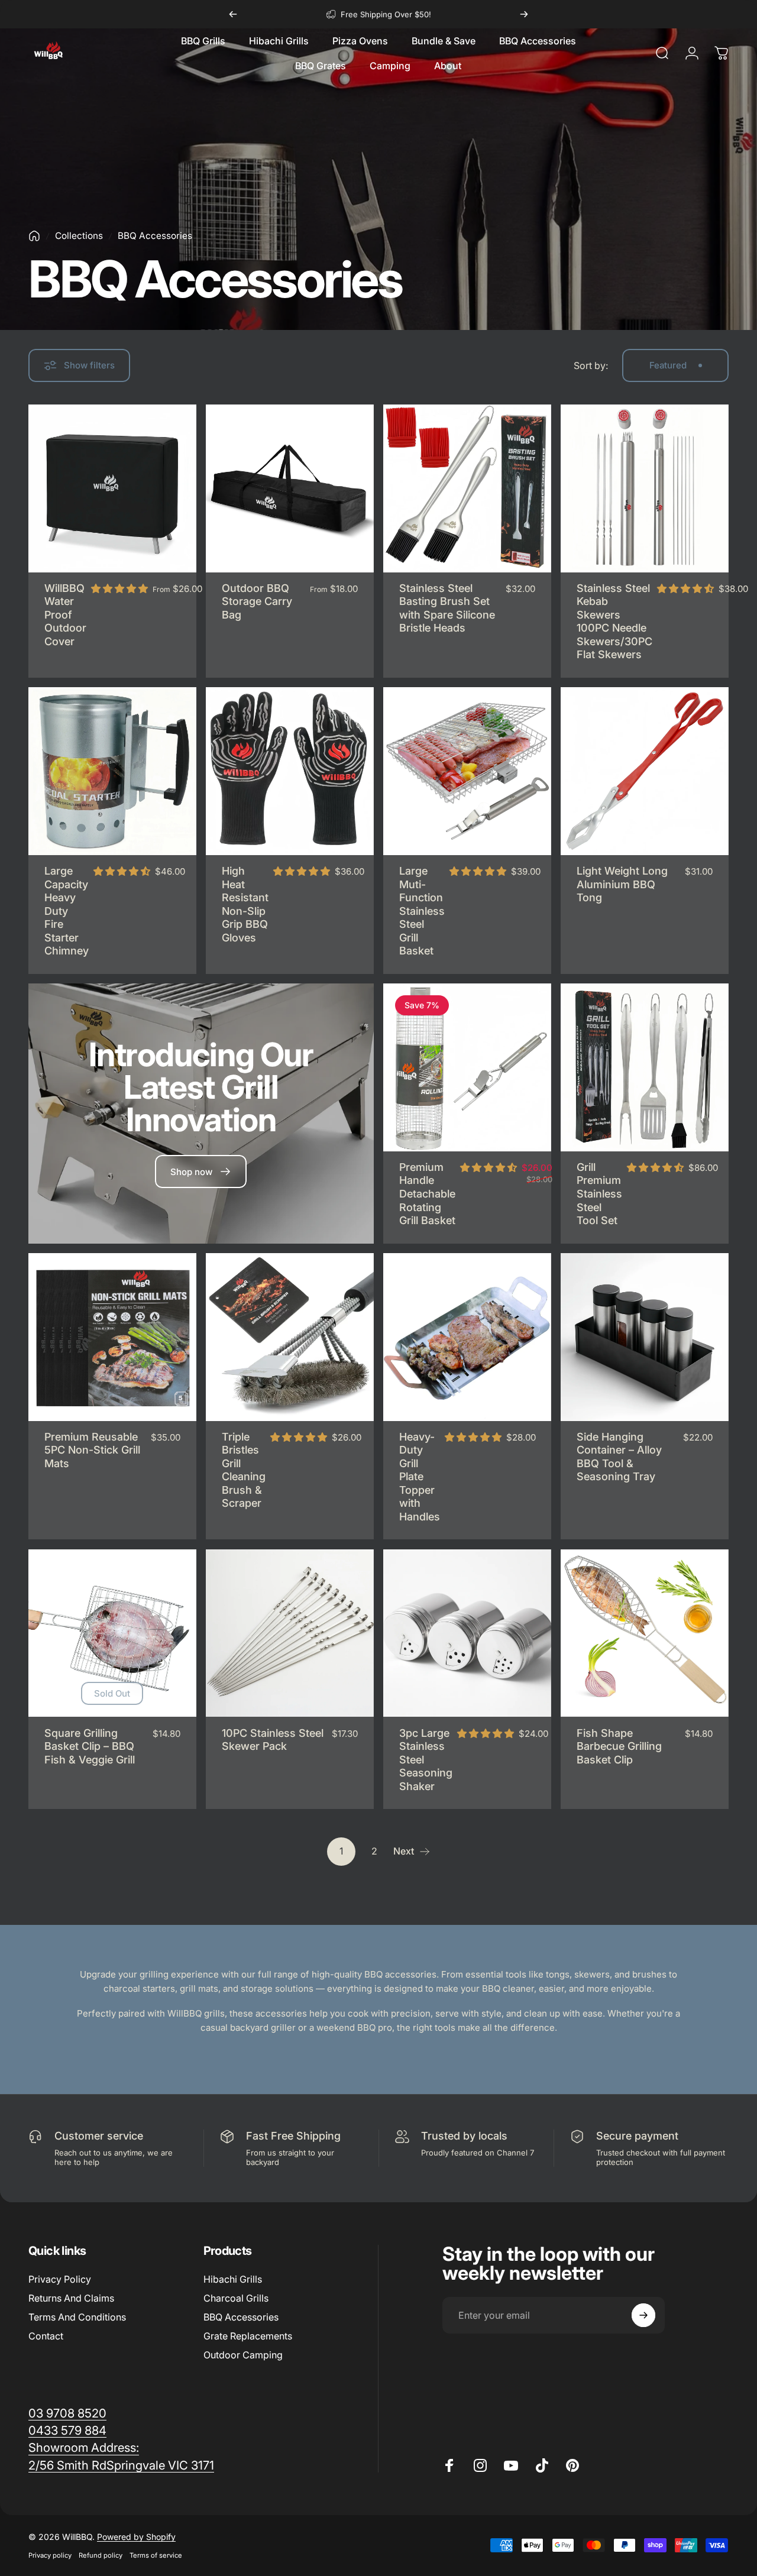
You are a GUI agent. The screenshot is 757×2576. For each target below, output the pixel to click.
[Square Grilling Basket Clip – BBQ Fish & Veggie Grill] (112, 1633)
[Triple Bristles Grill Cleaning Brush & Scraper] (290, 1337)
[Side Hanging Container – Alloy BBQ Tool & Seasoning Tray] (645, 1337)
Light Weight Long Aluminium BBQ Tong (622, 884)
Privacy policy (50, 2555)
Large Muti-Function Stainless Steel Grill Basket (422, 911)
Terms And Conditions (77, 2317)
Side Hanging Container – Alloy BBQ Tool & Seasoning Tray (619, 1457)
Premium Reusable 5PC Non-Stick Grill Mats (92, 1450)
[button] (119, 588)
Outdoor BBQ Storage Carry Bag (257, 601)
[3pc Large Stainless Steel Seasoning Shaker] (467, 1633)
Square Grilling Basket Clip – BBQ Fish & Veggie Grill (90, 1746)
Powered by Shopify (136, 2537)
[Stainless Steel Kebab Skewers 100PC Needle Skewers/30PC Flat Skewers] (645, 488)
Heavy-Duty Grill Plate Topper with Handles (420, 1477)
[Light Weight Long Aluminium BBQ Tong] (645, 771)
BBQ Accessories (241, 2317)
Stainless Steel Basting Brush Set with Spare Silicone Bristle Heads (447, 608)
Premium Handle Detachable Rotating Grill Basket (427, 1194)
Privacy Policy (60, 2279)
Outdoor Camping (243, 2355)
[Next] (524, 14)
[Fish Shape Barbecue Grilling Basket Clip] (645, 1633)
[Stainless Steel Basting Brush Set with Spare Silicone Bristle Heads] (467, 488)
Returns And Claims (71, 2298)
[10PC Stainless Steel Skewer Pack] (290, 1633)
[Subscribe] (643, 2315)
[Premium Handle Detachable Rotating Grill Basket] (467, 1067)
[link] (84, 2447)
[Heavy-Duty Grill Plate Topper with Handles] (467, 1337)
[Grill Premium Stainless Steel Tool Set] (645, 1067)
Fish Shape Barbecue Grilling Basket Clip (619, 1746)
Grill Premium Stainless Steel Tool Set (599, 1194)
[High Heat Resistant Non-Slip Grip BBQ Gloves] (290, 771)
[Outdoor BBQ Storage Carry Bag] (290, 488)
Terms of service (156, 2555)
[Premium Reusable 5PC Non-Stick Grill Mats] (112, 1337)
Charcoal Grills (236, 2298)
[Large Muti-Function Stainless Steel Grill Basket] (467, 771)
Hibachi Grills (233, 2279)
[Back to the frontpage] (34, 236)
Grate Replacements (248, 2336)
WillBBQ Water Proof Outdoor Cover (65, 615)
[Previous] (233, 14)
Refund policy (101, 2555)
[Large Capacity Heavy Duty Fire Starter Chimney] (112, 771)
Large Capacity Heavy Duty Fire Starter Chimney (67, 911)
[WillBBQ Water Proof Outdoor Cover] (112, 488)
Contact (46, 2336)
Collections (79, 236)
